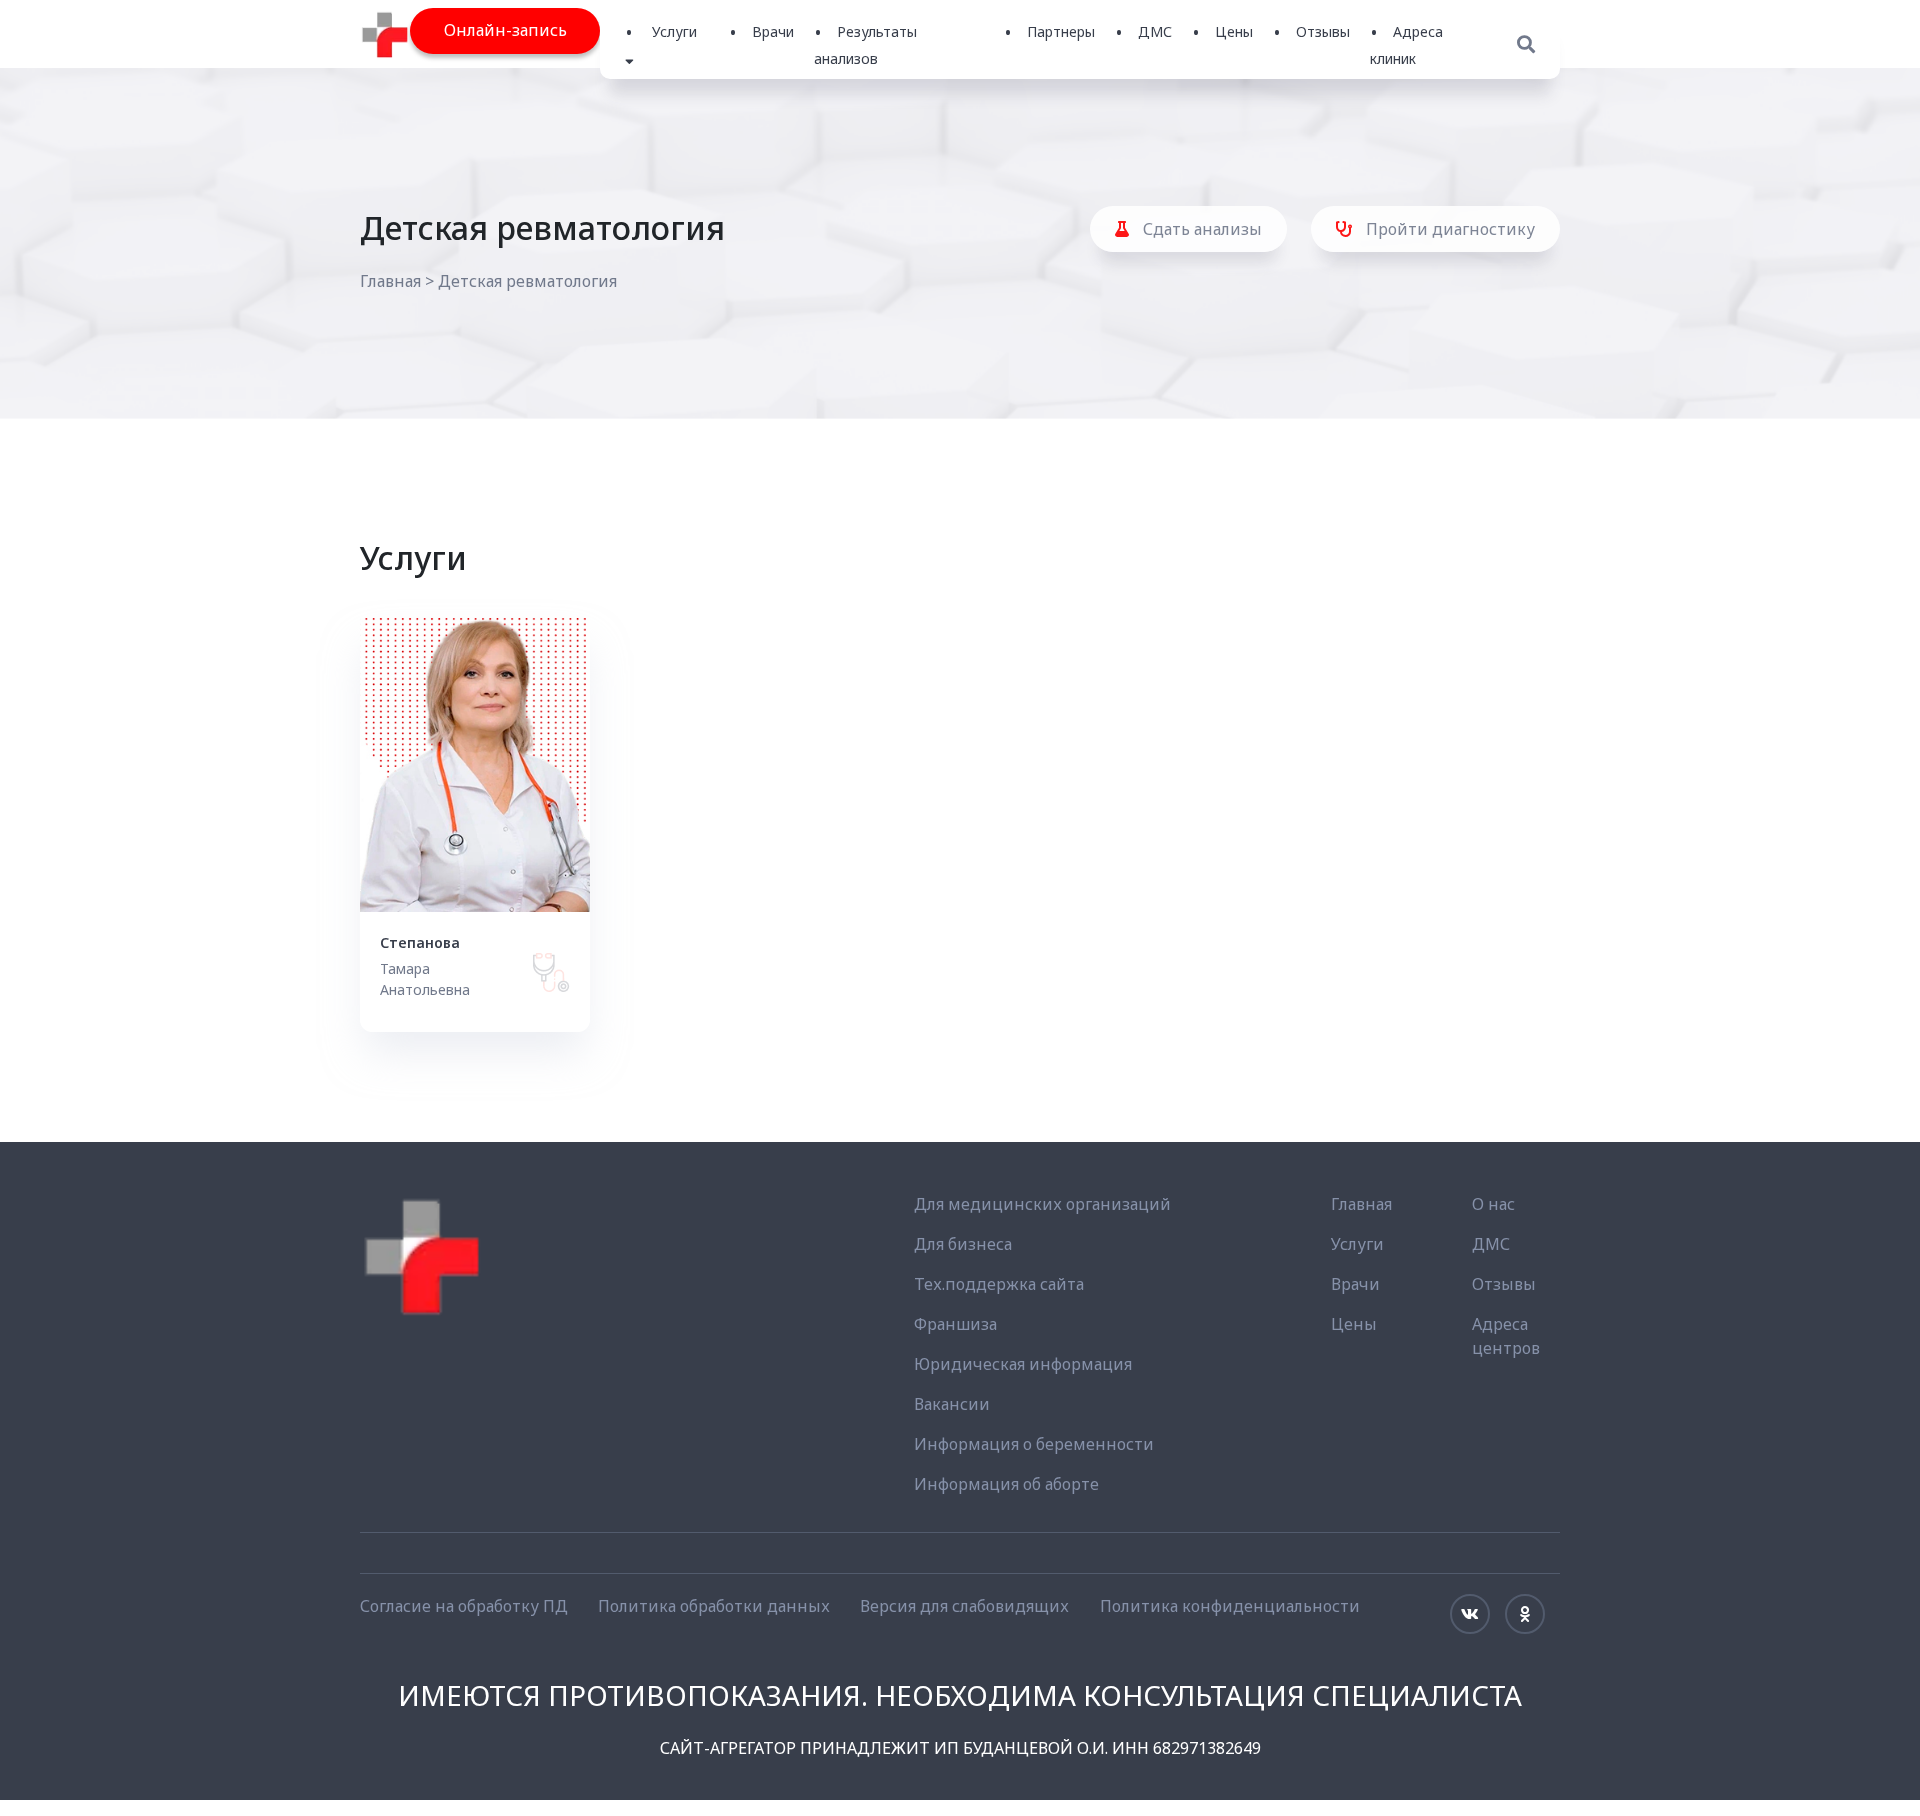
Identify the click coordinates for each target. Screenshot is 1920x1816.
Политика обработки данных (714, 1606)
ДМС (1155, 31)
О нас (1493, 1204)
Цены (1234, 31)
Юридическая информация (1023, 1364)
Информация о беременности (1034, 1444)
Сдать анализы (1200, 229)
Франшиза (955, 1324)
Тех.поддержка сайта (999, 1284)
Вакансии (952, 1404)
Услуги (1357, 1244)
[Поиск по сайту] (1526, 44)
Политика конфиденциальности (1230, 1606)
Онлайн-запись (505, 30)
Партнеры (1061, 31)
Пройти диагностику (1448, 229)
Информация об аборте (1006, 1484)
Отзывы (1323, 31)
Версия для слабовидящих (964, 1606)
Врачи (773, 31)
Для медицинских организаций (1042, 1204)
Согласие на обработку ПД (464, 1606)
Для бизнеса (963, 1244)
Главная (390, 281)
